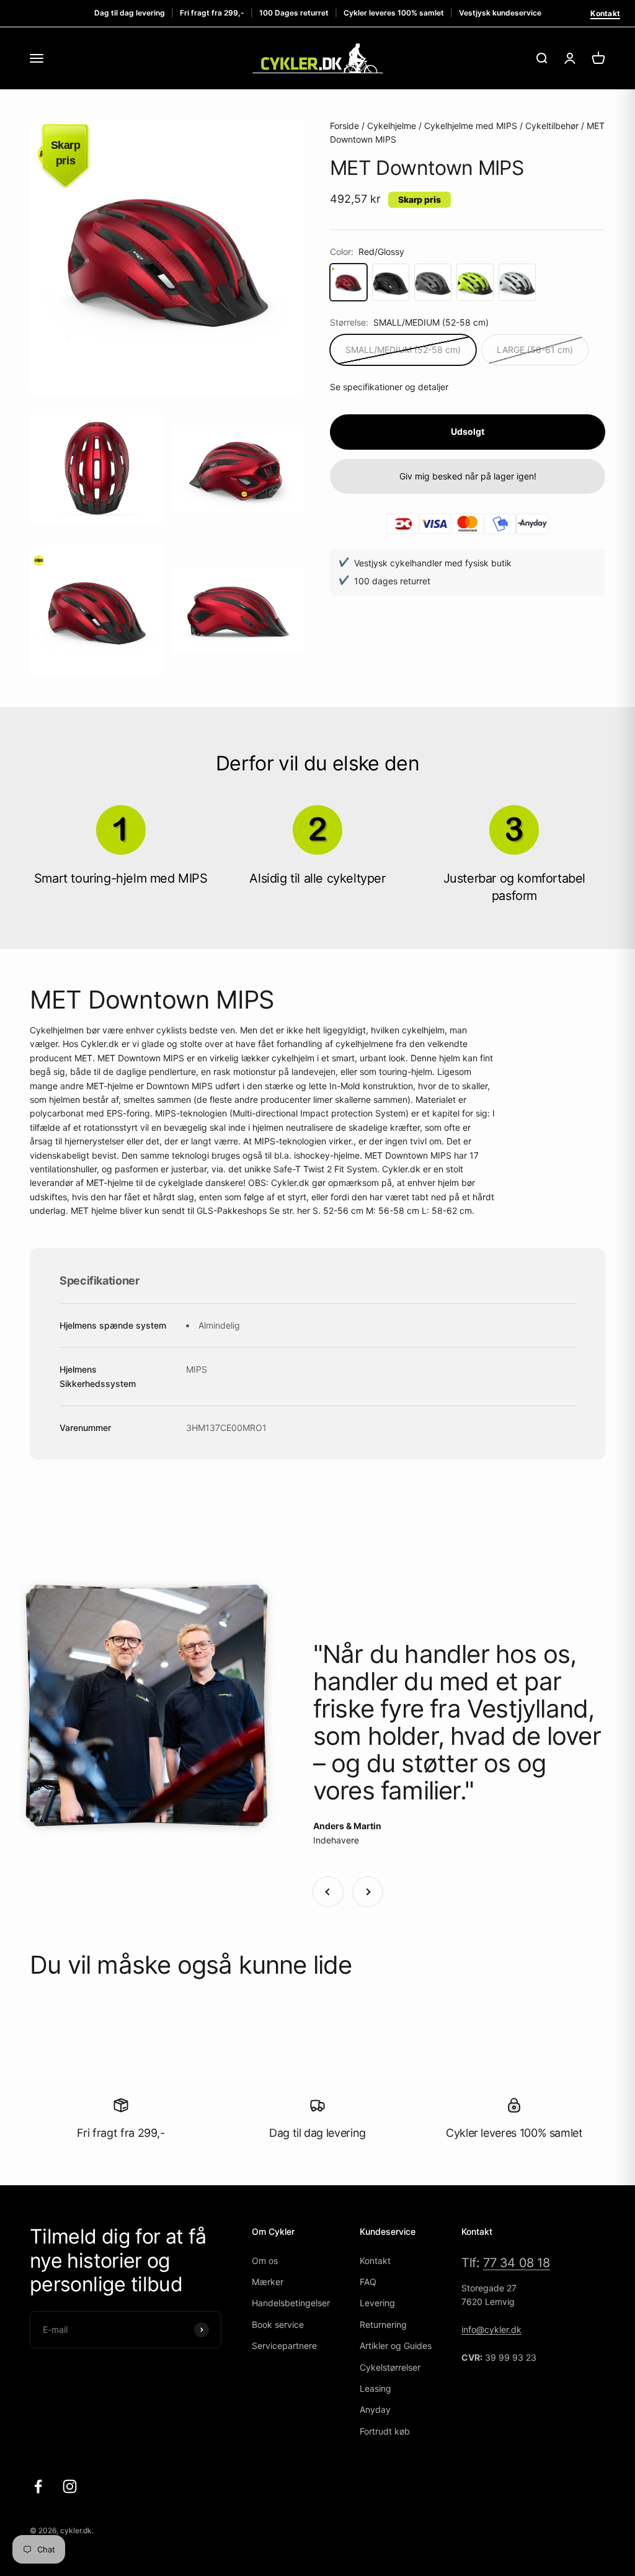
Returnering (383, 2324)
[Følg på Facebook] (38, 2486)
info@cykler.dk (491, 2329)
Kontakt (605, 13)
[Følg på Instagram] (70, 2486)
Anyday (375, 2409)
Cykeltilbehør (552, 126)
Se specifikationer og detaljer (389, 387)
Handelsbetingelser (291, 2303)
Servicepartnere (284, 2346)
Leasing (375, 2388)
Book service (278, 2324)
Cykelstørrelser (390, 2367)
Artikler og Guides (396, 2346)
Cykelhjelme (392, 126)
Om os (265, 2261)
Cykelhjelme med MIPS (471, 126)
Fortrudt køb (385, 2431)
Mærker (268, 2282)
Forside (344, 126)
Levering (377, 2303)
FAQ (368, 2282)
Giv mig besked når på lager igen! (468, 476)
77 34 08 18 (517, 2263)
